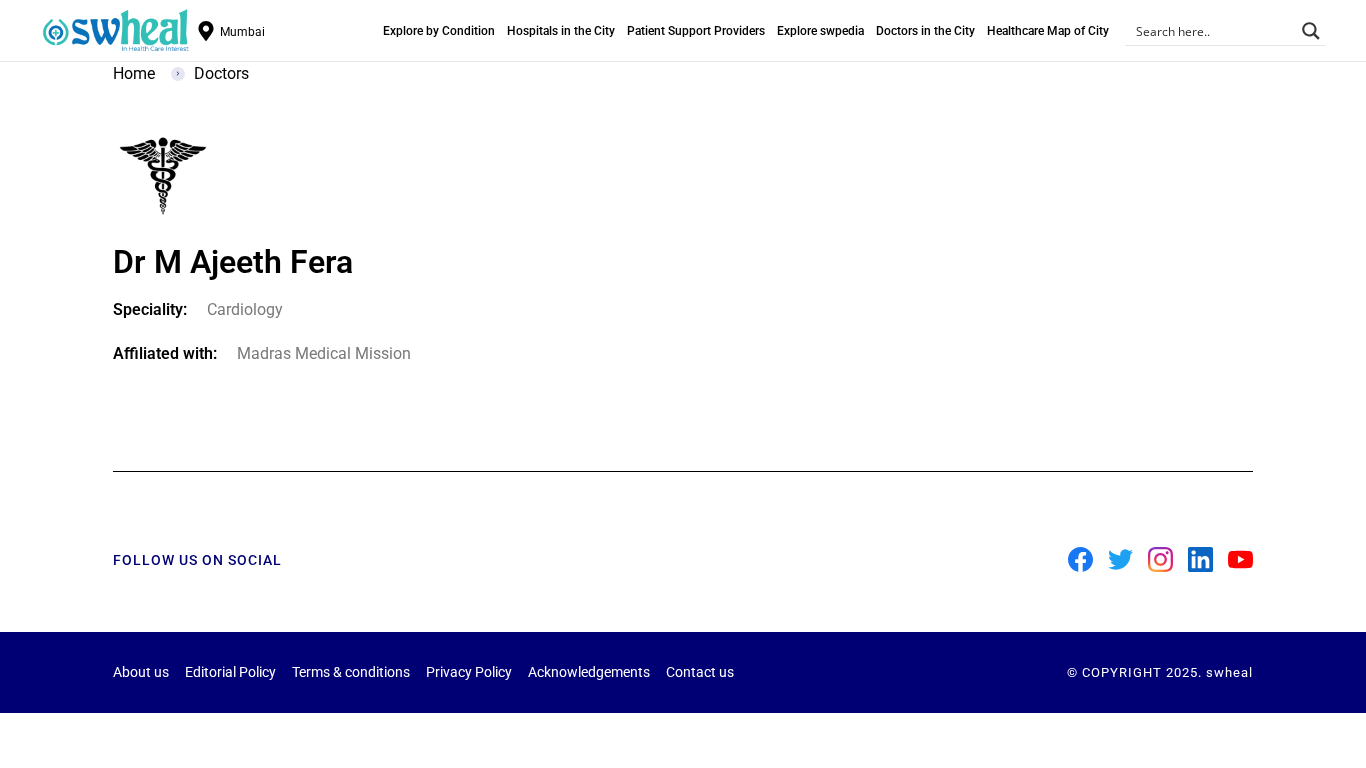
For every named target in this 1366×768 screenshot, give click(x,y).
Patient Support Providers (696, 31)
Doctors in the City (925, 31)
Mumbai (242, 32)
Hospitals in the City (561, 31)
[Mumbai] (206, 31)
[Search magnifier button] (1311, 31)
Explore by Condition (439, 31)
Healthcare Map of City (1048, 31)
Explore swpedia (820, 31)
